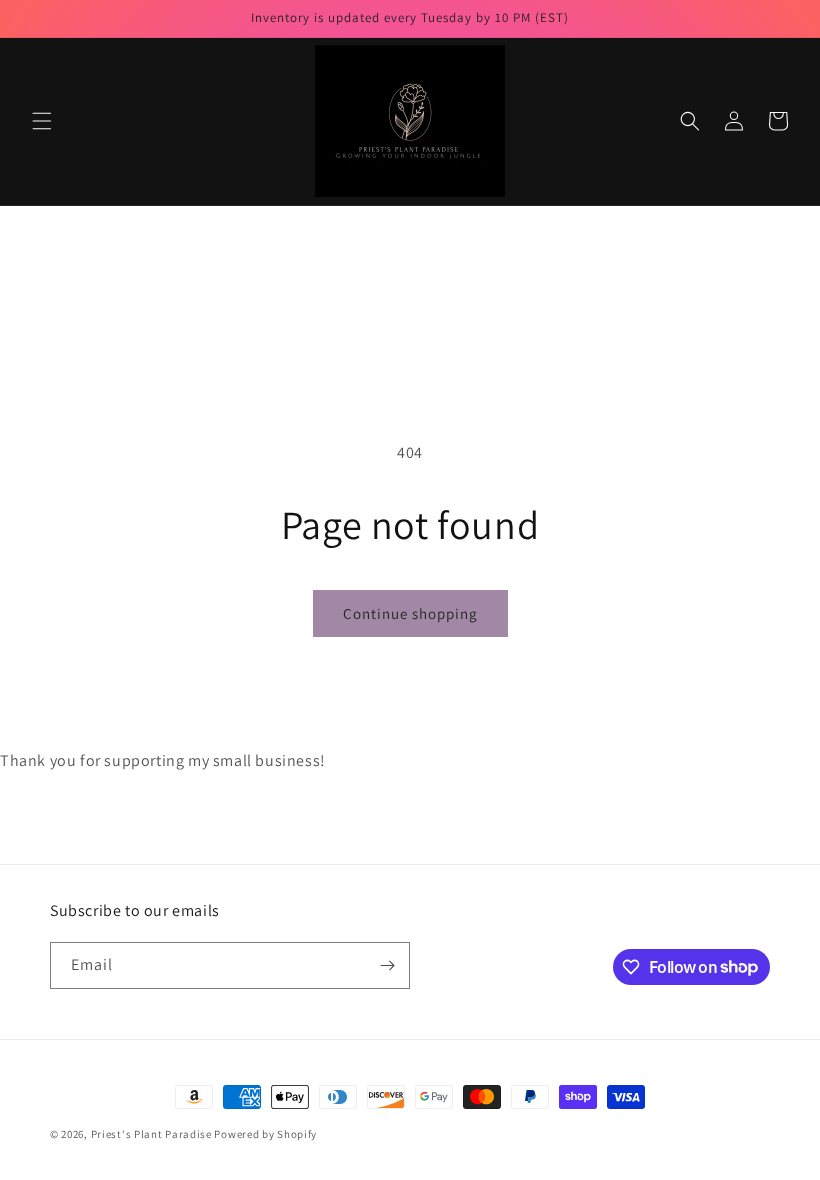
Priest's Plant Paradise (151, 1134)
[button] (42, 121)
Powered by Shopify (265, 1134)
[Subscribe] (387, 965)
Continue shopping (410, 613)
